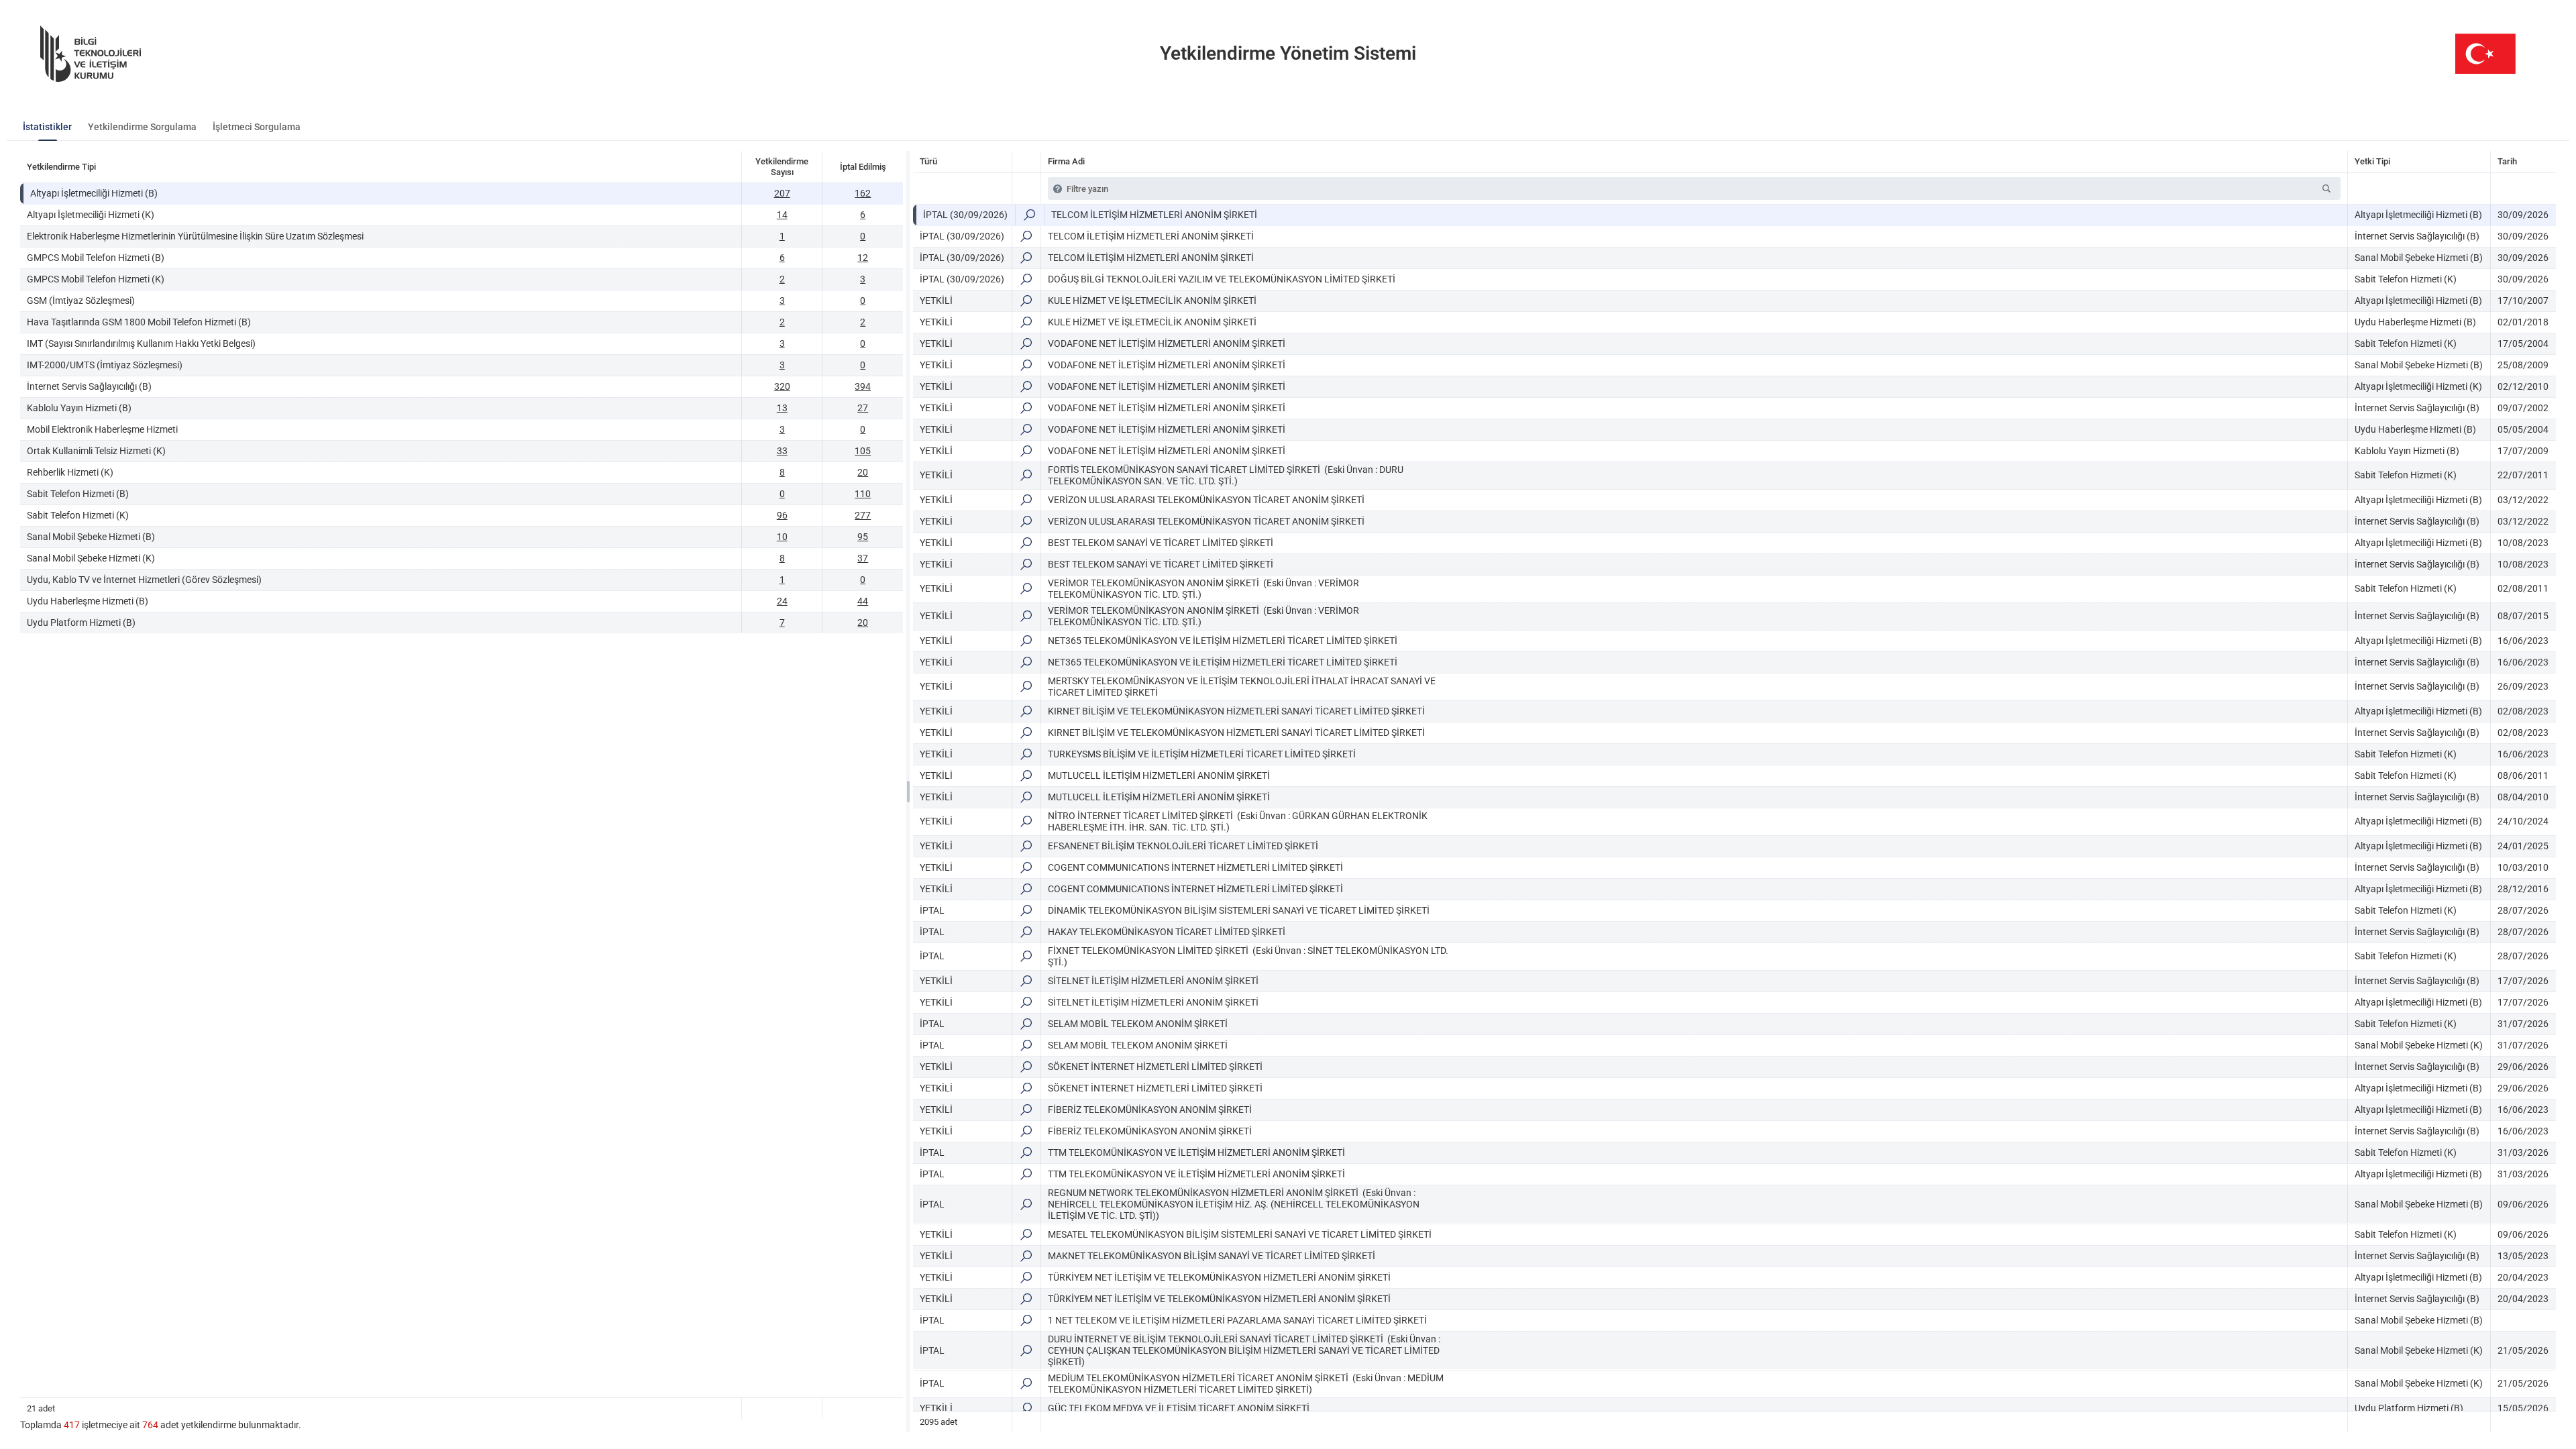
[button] (2326, 189)
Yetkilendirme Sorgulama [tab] (142, 127)
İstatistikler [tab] (47, 127)
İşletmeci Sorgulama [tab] (257, 127)
